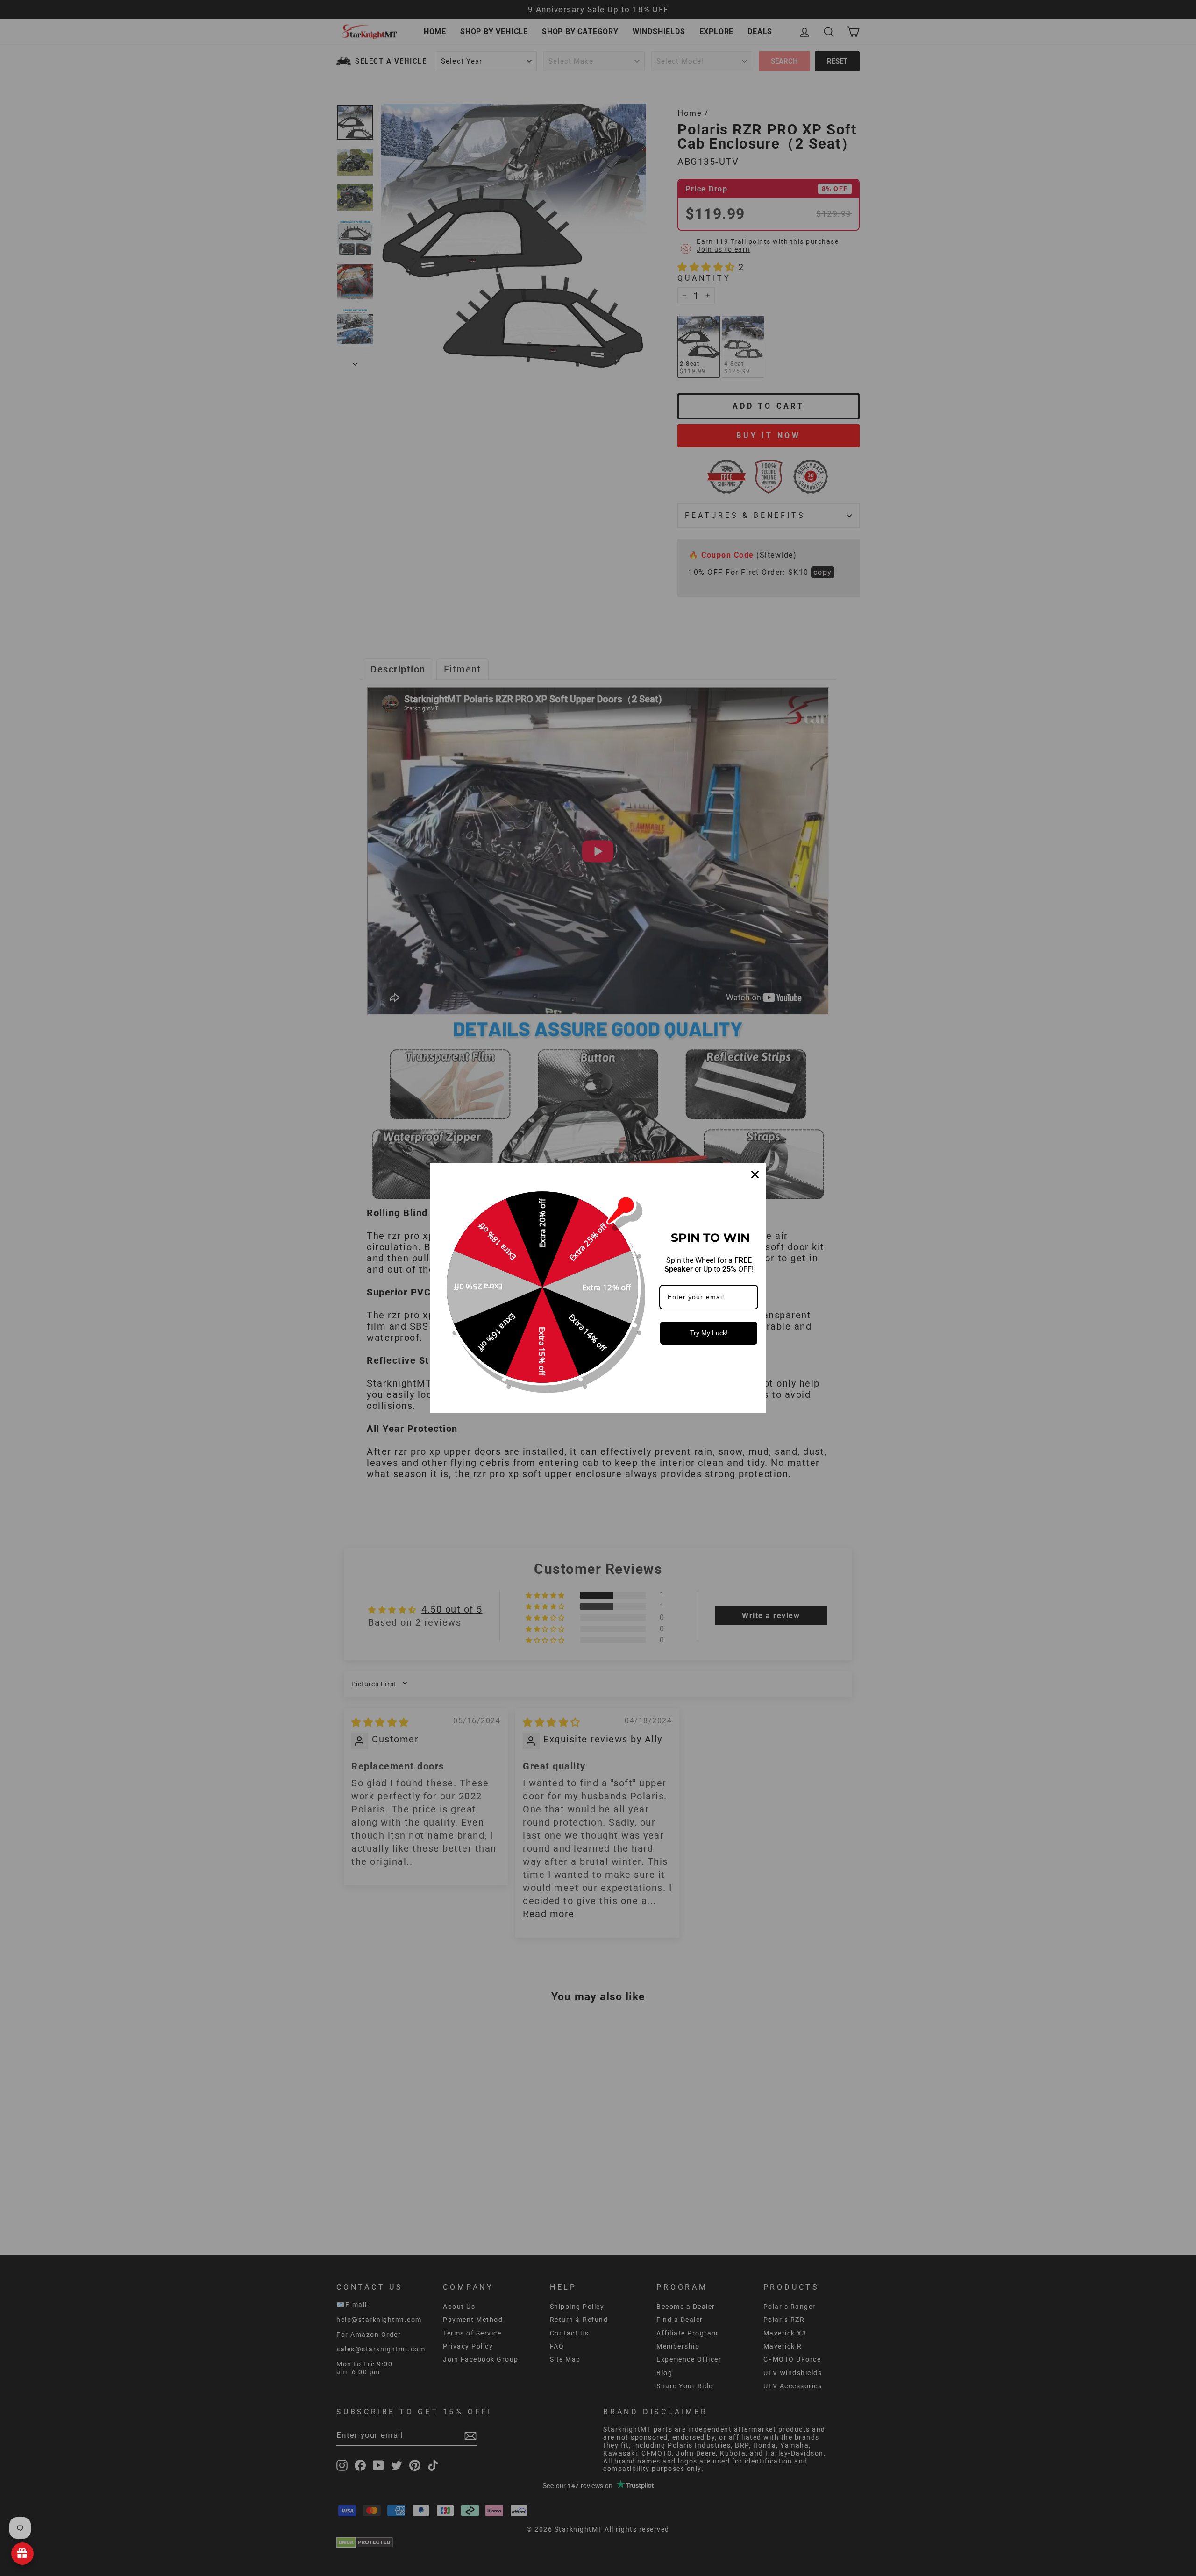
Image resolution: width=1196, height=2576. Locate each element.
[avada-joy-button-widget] (22, 2554)
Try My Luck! (709, 1333)
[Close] (755, 1175)
